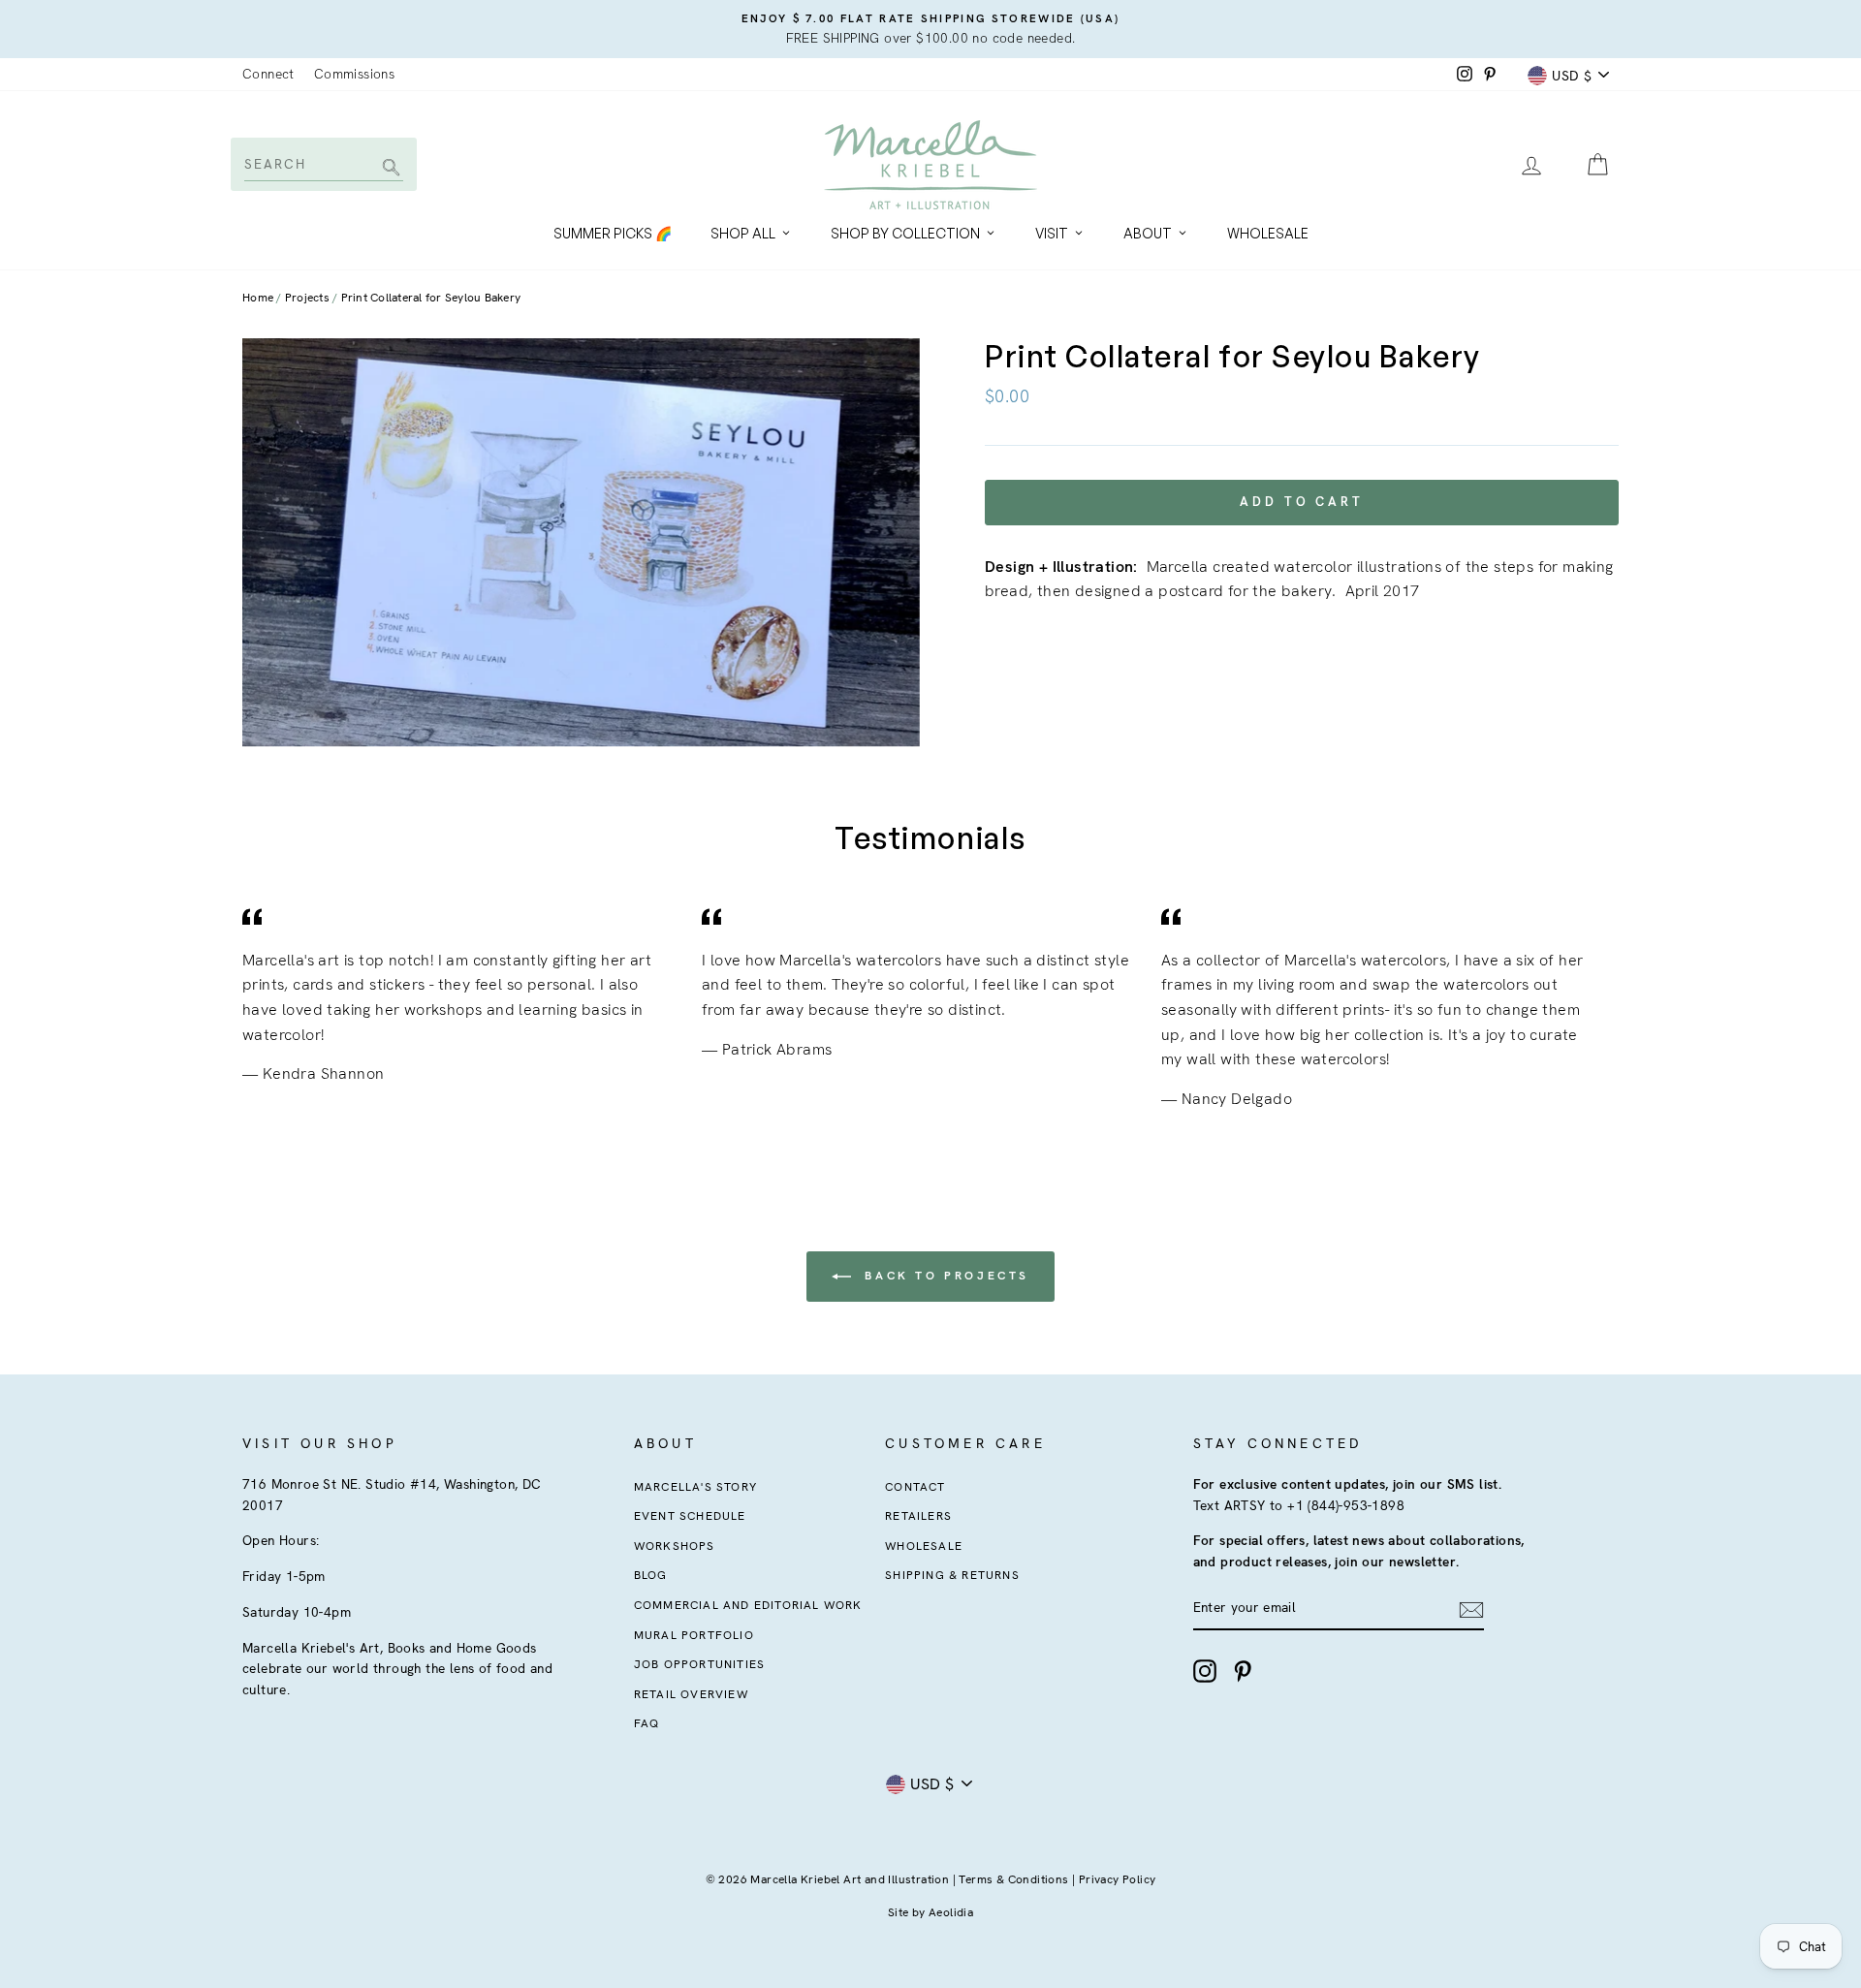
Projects (307, 298)
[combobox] (322, 164)
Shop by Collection (905, 233)
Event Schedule (690, 1516)
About (1148, 233)
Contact (915, 1487)
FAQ (647, 1723)
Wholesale (1268, 233)
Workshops (675, 1546)
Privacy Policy (1118, 1879)
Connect (268, 74)
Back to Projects (944, 1276)
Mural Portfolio (694, 1635)
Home (258, 298)
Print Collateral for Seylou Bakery (431, 298)
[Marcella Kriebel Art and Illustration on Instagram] (1205, 1671)
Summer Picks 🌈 (613, 233)
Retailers (918, 1516)
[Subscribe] (1471, 1609)
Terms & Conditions (1013, 1879)
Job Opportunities (699, 1664)
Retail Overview (691, 1694)
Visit (1052, 233)
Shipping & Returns (952, 1575)
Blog (651, 1575)
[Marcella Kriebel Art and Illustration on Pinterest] (1243, 1671)
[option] (930, 29)
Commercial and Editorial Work (748, 1605)
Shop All (743, 233)
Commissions (354, 74)
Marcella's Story (695, 1487)
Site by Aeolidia (930, 1912)
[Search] (388, 169)
